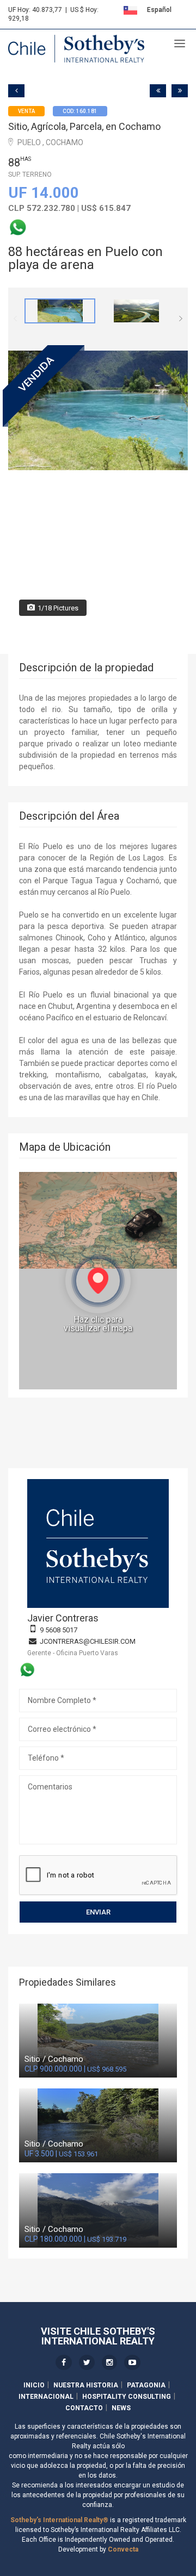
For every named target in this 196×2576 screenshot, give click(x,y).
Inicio (34, 2385)
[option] (60, 311)
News (121, 2408)
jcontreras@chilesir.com (88, 1641)
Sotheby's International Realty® (59, 2520)
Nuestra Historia (86, 2385)
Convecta (123, 2549)
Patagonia (146, 2385)
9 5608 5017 (59, 1630)
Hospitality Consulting (127, 2397)
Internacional (46, 2397)
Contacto (84, 2408)
